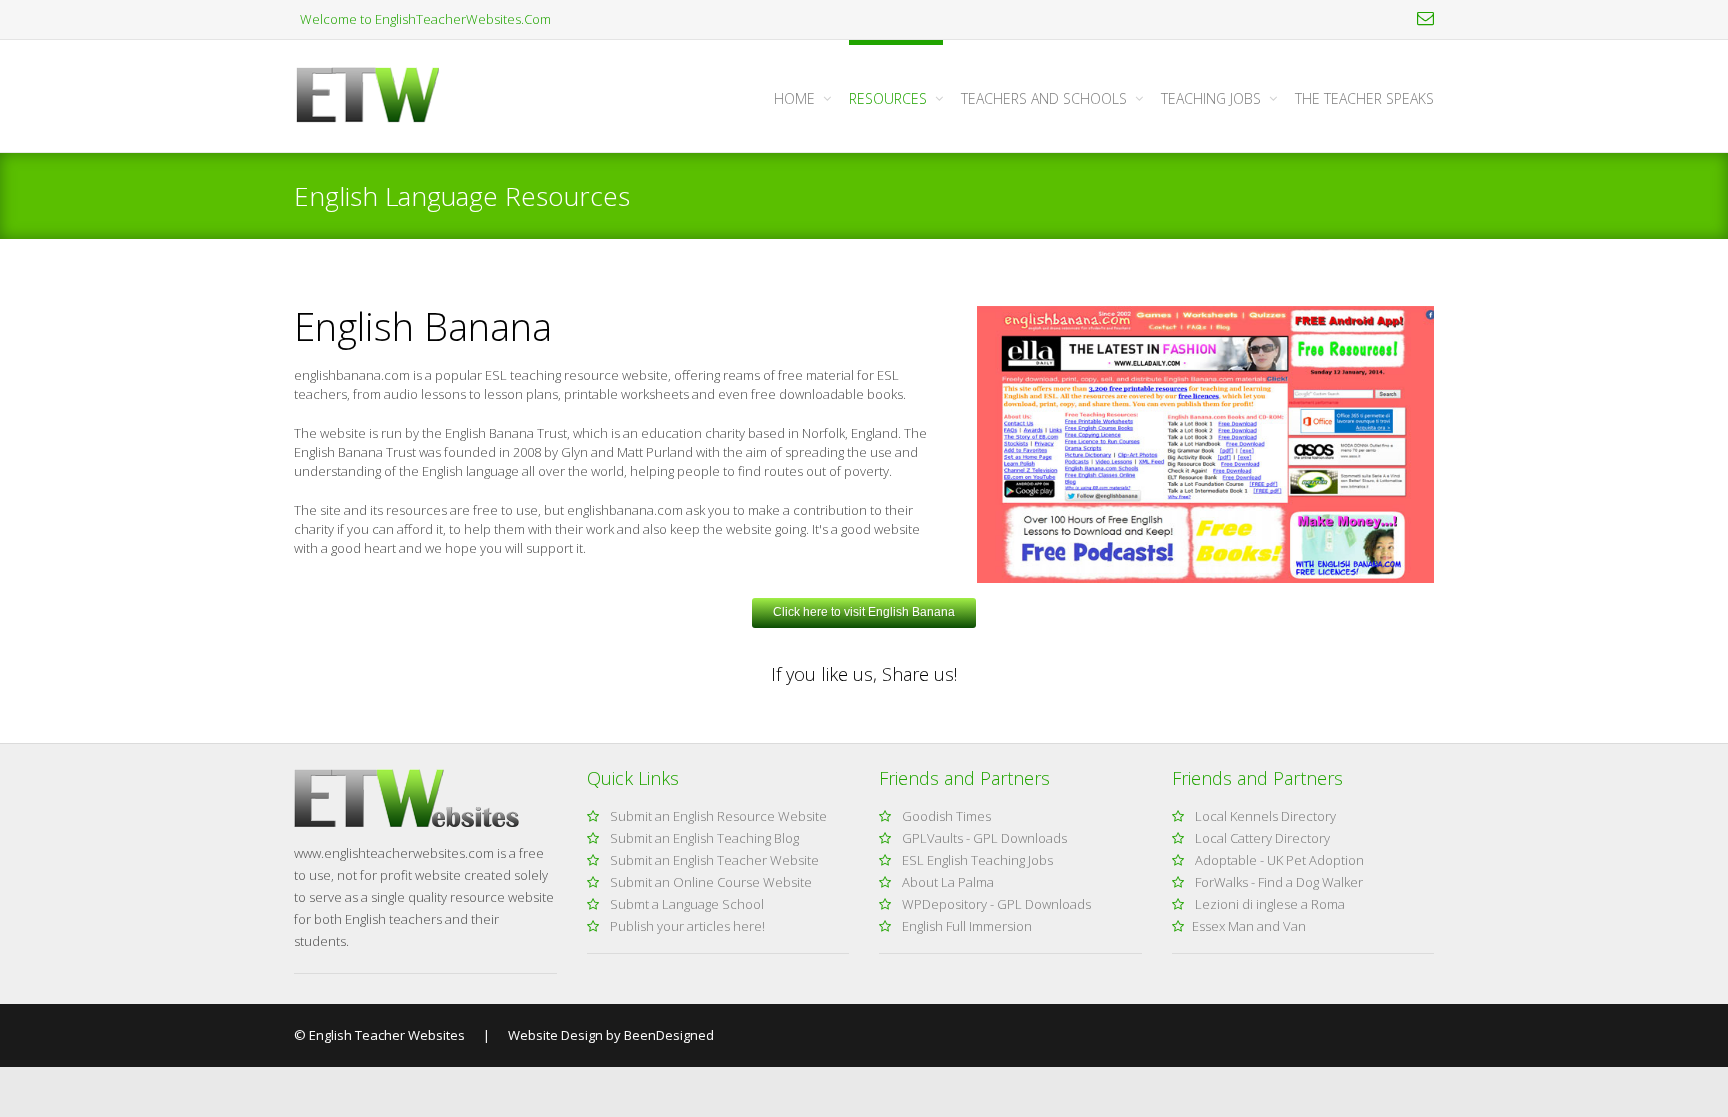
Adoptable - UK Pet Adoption (1278, 860)
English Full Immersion (965, 926)
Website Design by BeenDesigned (609, 1035)
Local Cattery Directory (1261, 838)
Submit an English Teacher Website (713, 860)
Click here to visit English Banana (864, 612)
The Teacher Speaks (1364, 98)
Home (794, 98)
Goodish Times (945, 816)
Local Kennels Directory (1264, 816)
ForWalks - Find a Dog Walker (1277, 882)
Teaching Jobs (1211, 98)
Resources (888, 98)
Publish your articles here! (686, 926)
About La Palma (946, 882)
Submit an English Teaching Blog (703, 838)
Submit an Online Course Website (709, 882)
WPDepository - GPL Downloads (995, 904)
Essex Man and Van (1249, 926)
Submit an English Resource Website (717, 816)
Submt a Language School (685, 904)
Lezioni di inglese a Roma (1268, 904)
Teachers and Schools (1044, 98)
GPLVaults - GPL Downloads (983, 838)
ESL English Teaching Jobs (976, 860)
